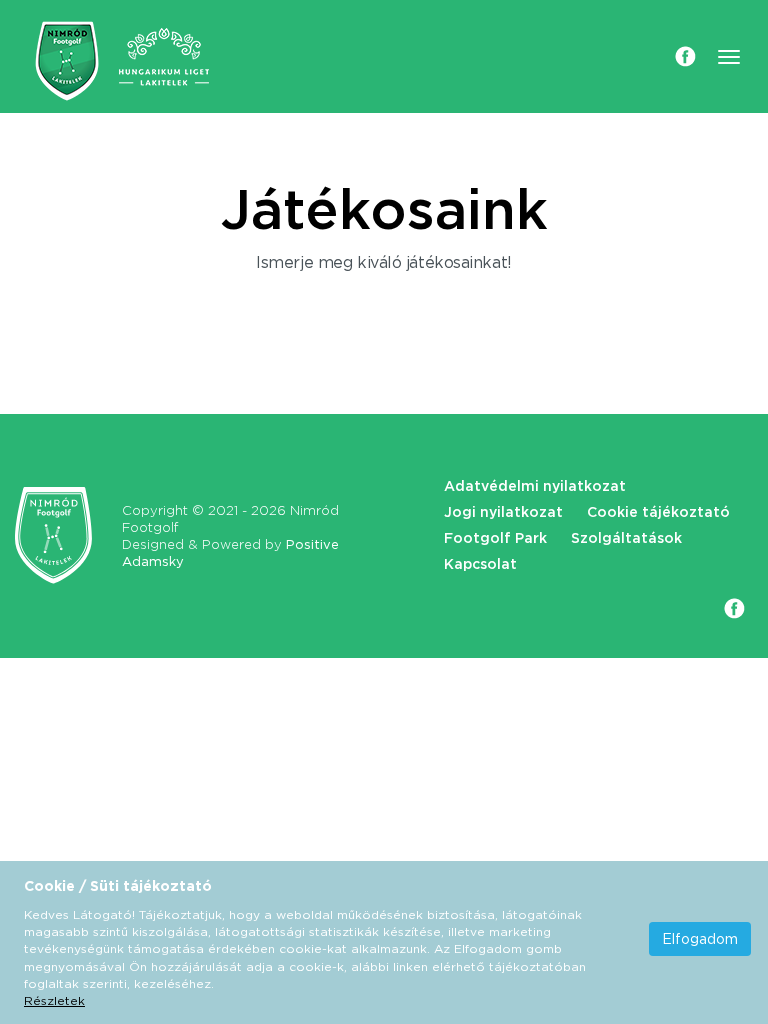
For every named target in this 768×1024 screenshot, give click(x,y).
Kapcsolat (480, 564)
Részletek (54, 1000)
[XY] (53, 535)
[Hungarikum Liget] (164, 56)
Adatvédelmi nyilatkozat (535, 486)
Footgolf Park (495, 538)
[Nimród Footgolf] (67, 61)
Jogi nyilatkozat (503, 512)
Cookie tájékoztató (658, 512)
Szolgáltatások (626, 538)
